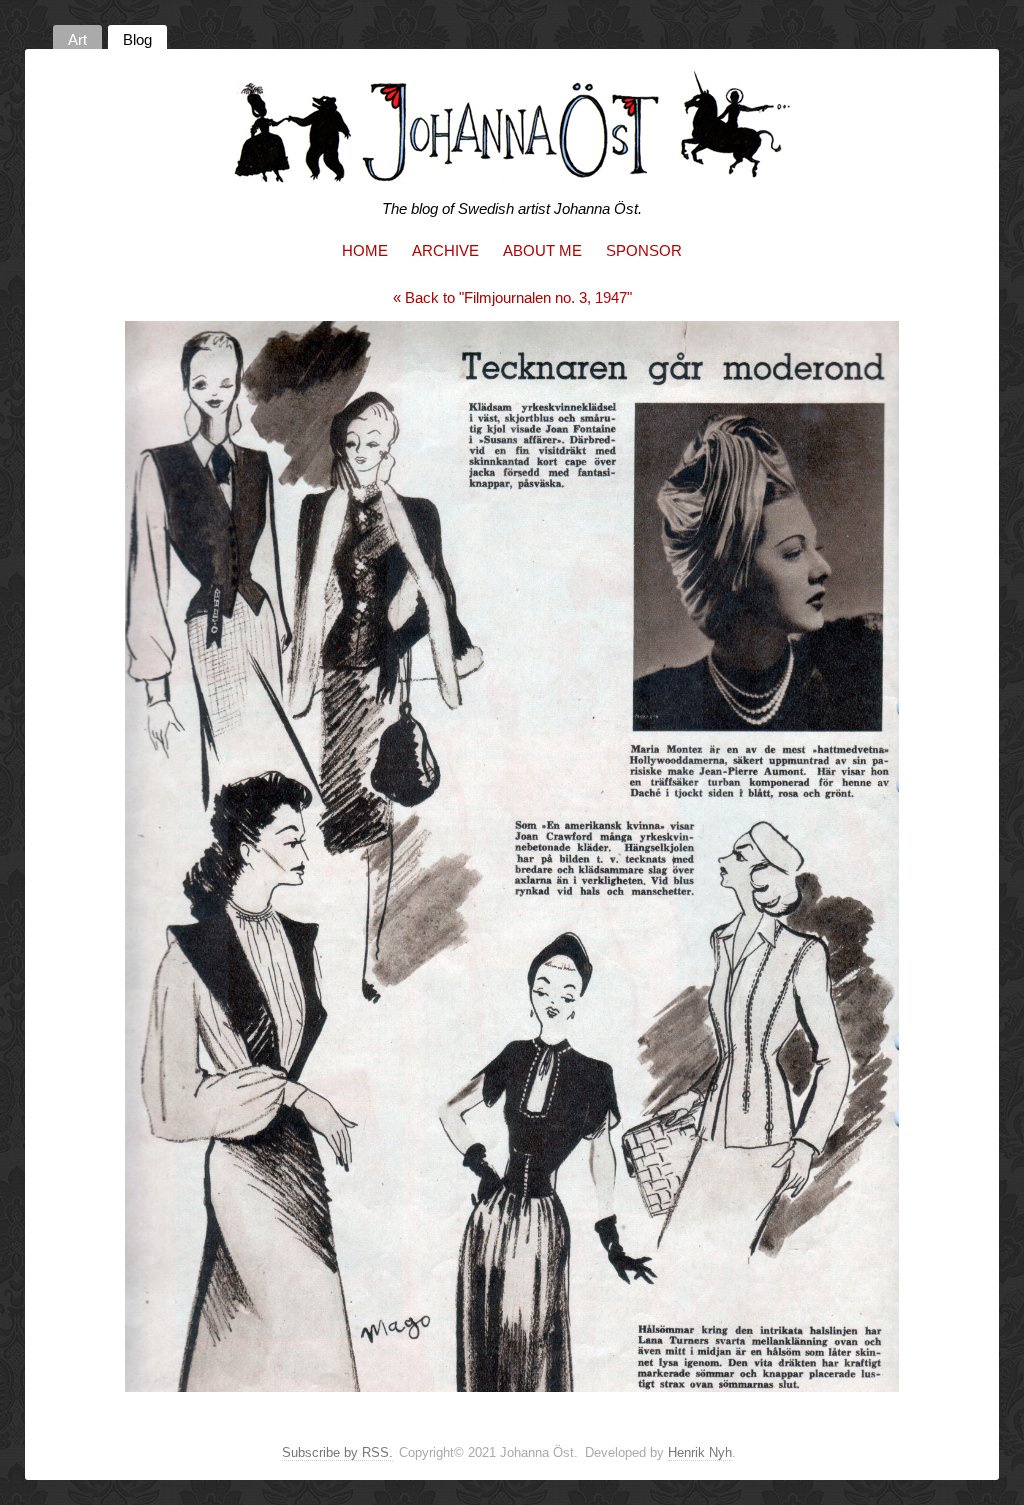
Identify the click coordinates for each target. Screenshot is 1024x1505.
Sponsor (644, 250)
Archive (445, 250)
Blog (137, 39)
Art (77, 39)
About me (542, 250)
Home (365, 250)
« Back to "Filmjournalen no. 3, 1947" (512, 297)
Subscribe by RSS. (337, 1452)
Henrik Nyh (700, 1452)
